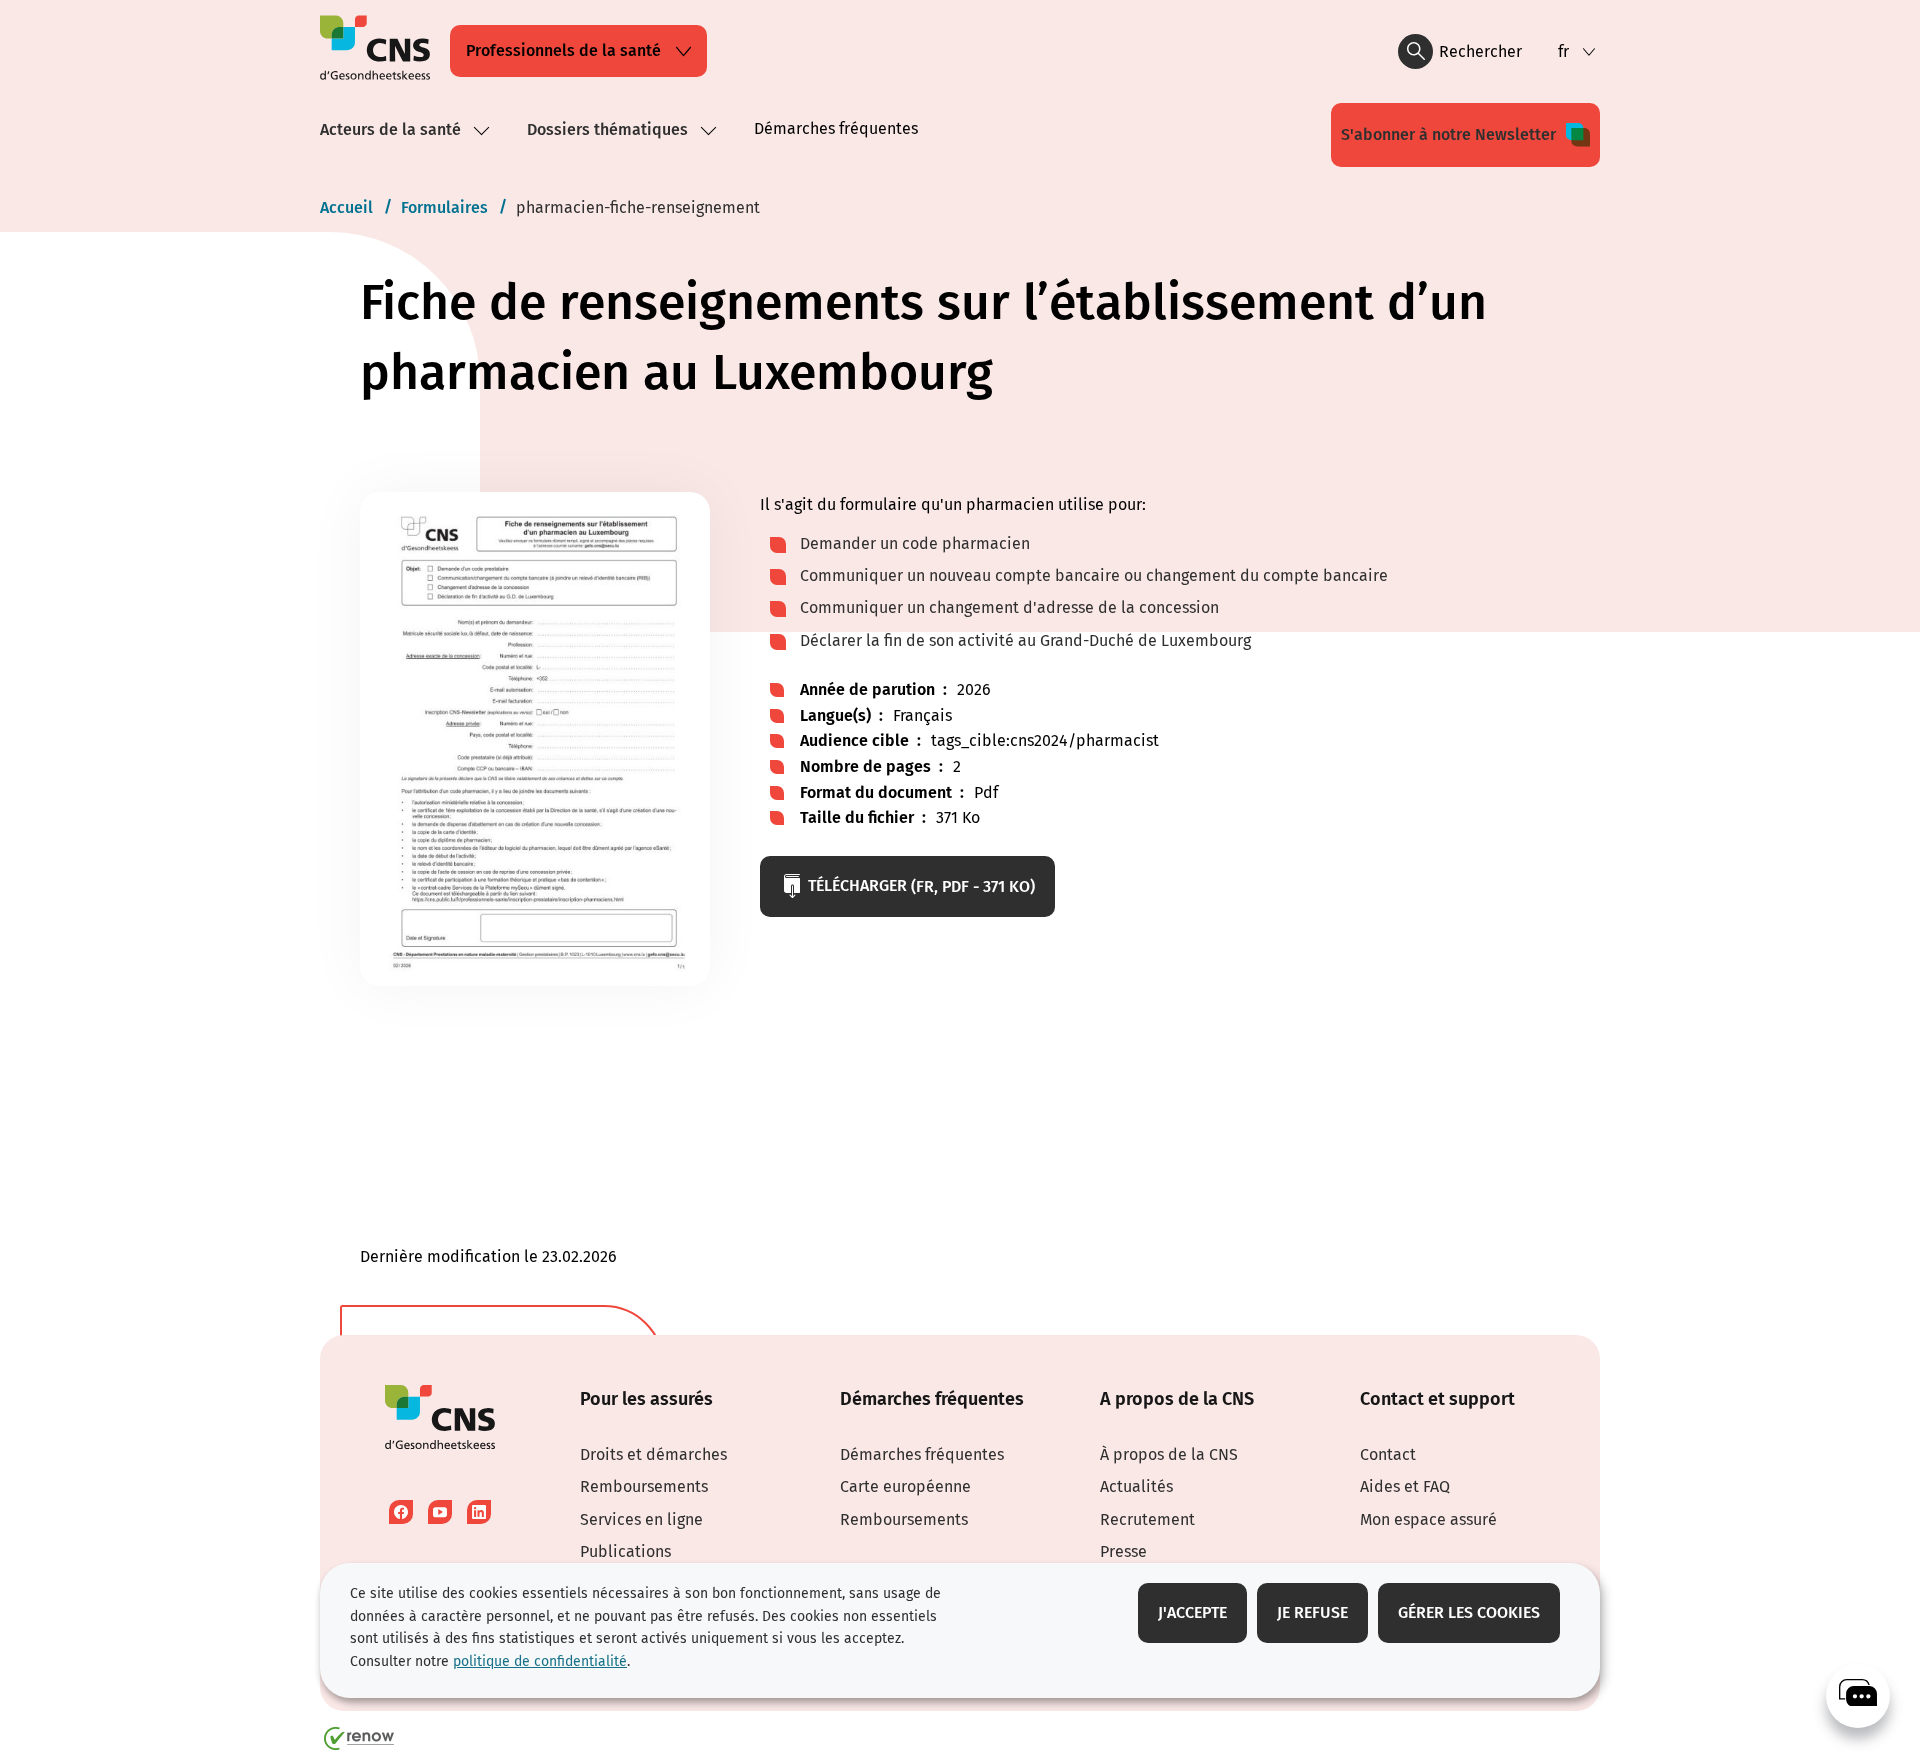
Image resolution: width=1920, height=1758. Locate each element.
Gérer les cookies (1469, 1612)
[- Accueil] (375, 51)
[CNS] (1858, 1696)
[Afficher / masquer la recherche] (1415, 51)
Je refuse (1312, 1612)
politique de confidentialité (540, 1661)
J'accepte (1192, 1612)
